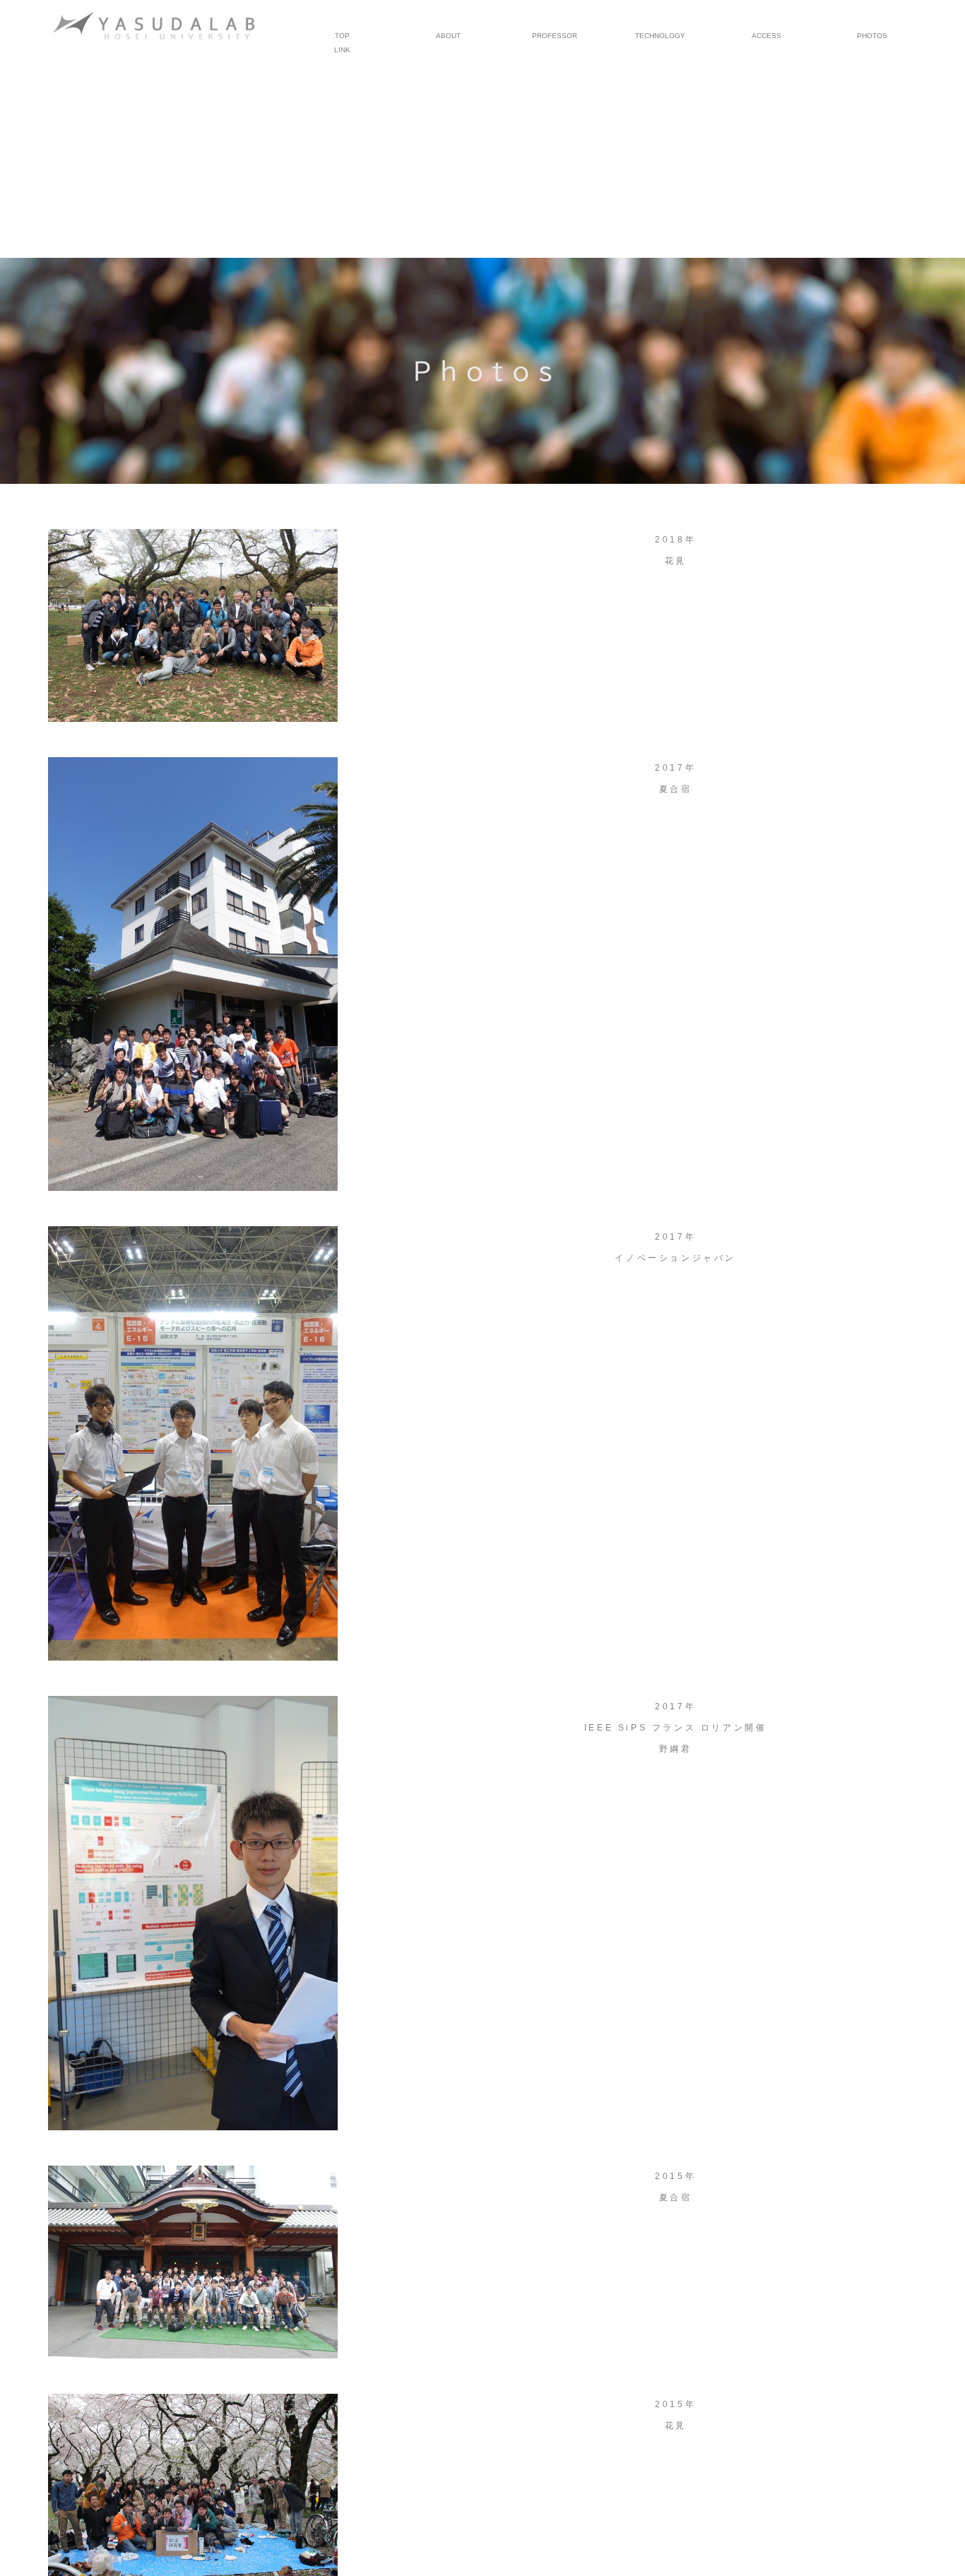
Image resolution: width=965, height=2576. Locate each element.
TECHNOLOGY (660, 36)
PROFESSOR (555, 36)
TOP (342, 36)
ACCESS (766, 36)
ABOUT (448, 36)
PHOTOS (872, 36)
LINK (342, 50)
